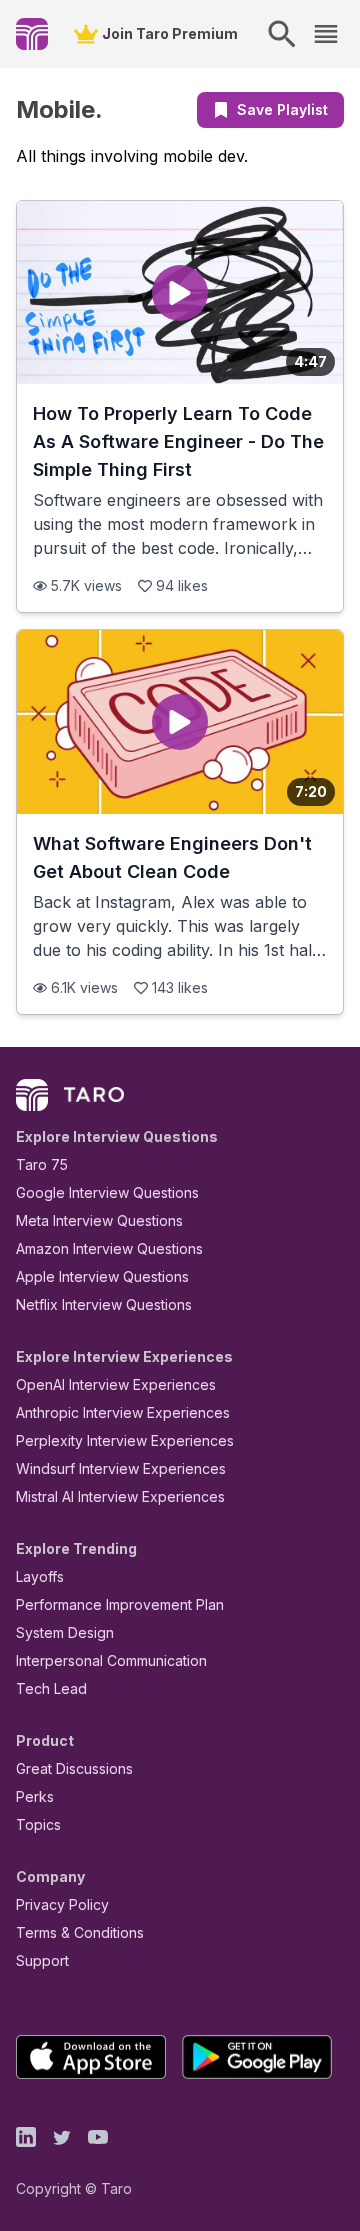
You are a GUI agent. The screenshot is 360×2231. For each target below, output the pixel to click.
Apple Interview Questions (102, 1276)
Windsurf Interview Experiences (121, 1468)
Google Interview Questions (107, 1192)
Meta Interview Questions (99, 1220)
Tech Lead (51, 1688)
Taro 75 (42, 1164)
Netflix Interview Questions (104, 1304)
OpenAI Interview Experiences (116, 1384)
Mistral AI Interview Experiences (120, 1496)
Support (42, 1960)
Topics (38, 1824)
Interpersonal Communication (111, 1660)
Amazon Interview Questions (109, 1248)
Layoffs (40, 1576)
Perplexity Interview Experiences (125, 1440)
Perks (35, 1796)
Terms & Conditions (80, 1932)
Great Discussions (74, 1768)
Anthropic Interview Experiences (123, 1412)
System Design (65, 1632)
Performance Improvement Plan (120, 1604)
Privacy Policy (62, 1904)
